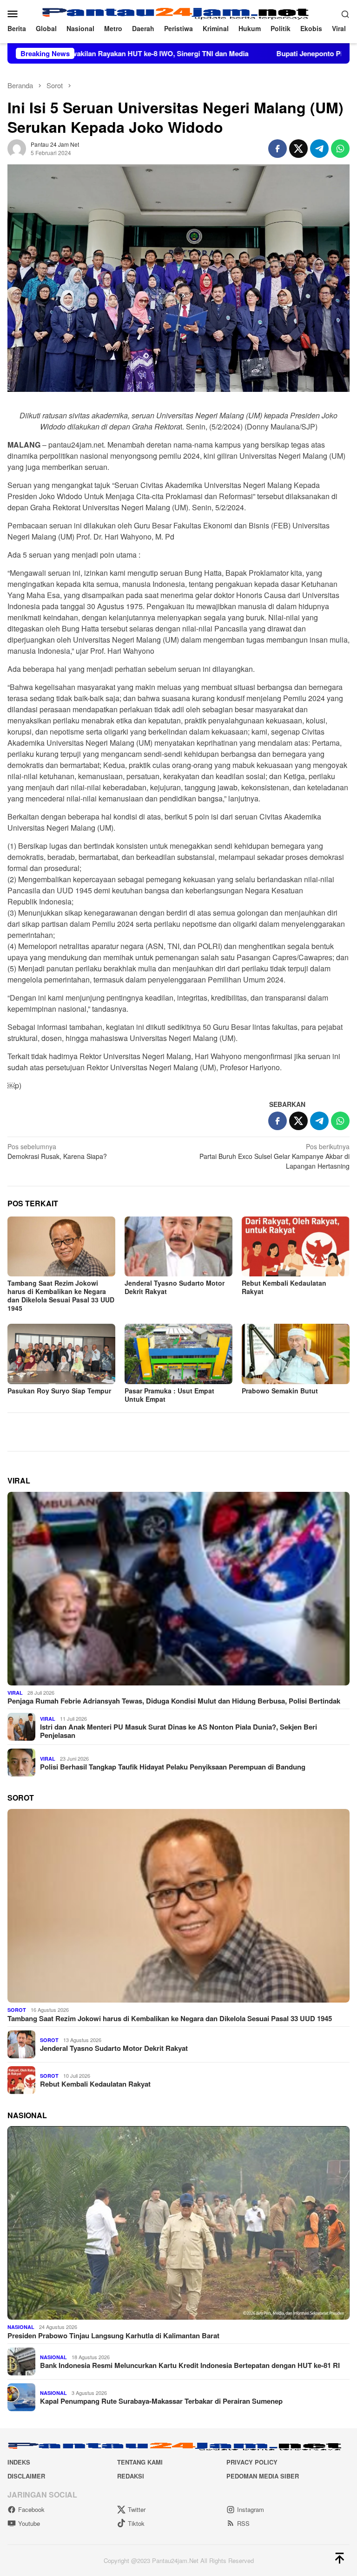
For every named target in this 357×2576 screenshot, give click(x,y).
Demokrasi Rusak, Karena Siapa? (57, 1151)
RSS (243, 2523)
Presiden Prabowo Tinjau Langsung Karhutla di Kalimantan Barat (113, 2335)
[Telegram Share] (319, 149)
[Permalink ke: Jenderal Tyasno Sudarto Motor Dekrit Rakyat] (178, 1247)
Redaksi (131, 2476)
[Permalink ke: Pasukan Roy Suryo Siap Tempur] (61, 1354)
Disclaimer (26, 2476)
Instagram (251, 2509)
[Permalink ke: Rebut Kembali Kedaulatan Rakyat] (296, 1247)
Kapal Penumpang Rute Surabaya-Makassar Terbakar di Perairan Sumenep (161, 2401)
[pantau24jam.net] (179, 13)
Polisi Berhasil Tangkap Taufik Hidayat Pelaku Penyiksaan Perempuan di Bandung (173, 1767)
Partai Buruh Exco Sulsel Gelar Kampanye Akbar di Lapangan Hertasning (274, 1156)
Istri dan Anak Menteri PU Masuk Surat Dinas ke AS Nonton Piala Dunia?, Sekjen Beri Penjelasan (178, 1731)
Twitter (137, 2509)
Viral (15, 1693)
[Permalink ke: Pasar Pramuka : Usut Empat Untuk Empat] (178, 1354)
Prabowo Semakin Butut (280, 1391)
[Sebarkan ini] (278, 149)
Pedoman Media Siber (263, 2476)
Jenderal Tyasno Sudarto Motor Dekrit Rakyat (175, 1287)
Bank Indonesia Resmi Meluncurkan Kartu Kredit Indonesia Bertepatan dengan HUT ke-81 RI (190, 2365)
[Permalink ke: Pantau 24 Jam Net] (17, 147)
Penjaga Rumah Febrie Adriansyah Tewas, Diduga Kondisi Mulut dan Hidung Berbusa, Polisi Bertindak (174, 1701)
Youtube (29, 2523)
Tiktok (136, 2523)
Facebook (31, 2509)
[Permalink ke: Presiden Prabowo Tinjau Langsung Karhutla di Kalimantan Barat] (178, 2223)
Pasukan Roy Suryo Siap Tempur (59, 1391)
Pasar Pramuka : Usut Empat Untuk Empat (169, 1395)
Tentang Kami (140, 2462)
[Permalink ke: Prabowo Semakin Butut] (296, 1354)
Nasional (21, 2327)
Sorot (17, 2010)
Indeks (19, 2462)
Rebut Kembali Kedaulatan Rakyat (284, 1287)
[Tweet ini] (298, 149)
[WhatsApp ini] (340, 149)
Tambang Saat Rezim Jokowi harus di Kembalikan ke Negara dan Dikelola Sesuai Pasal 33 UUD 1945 (61, 1295)
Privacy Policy (252, 2462)
